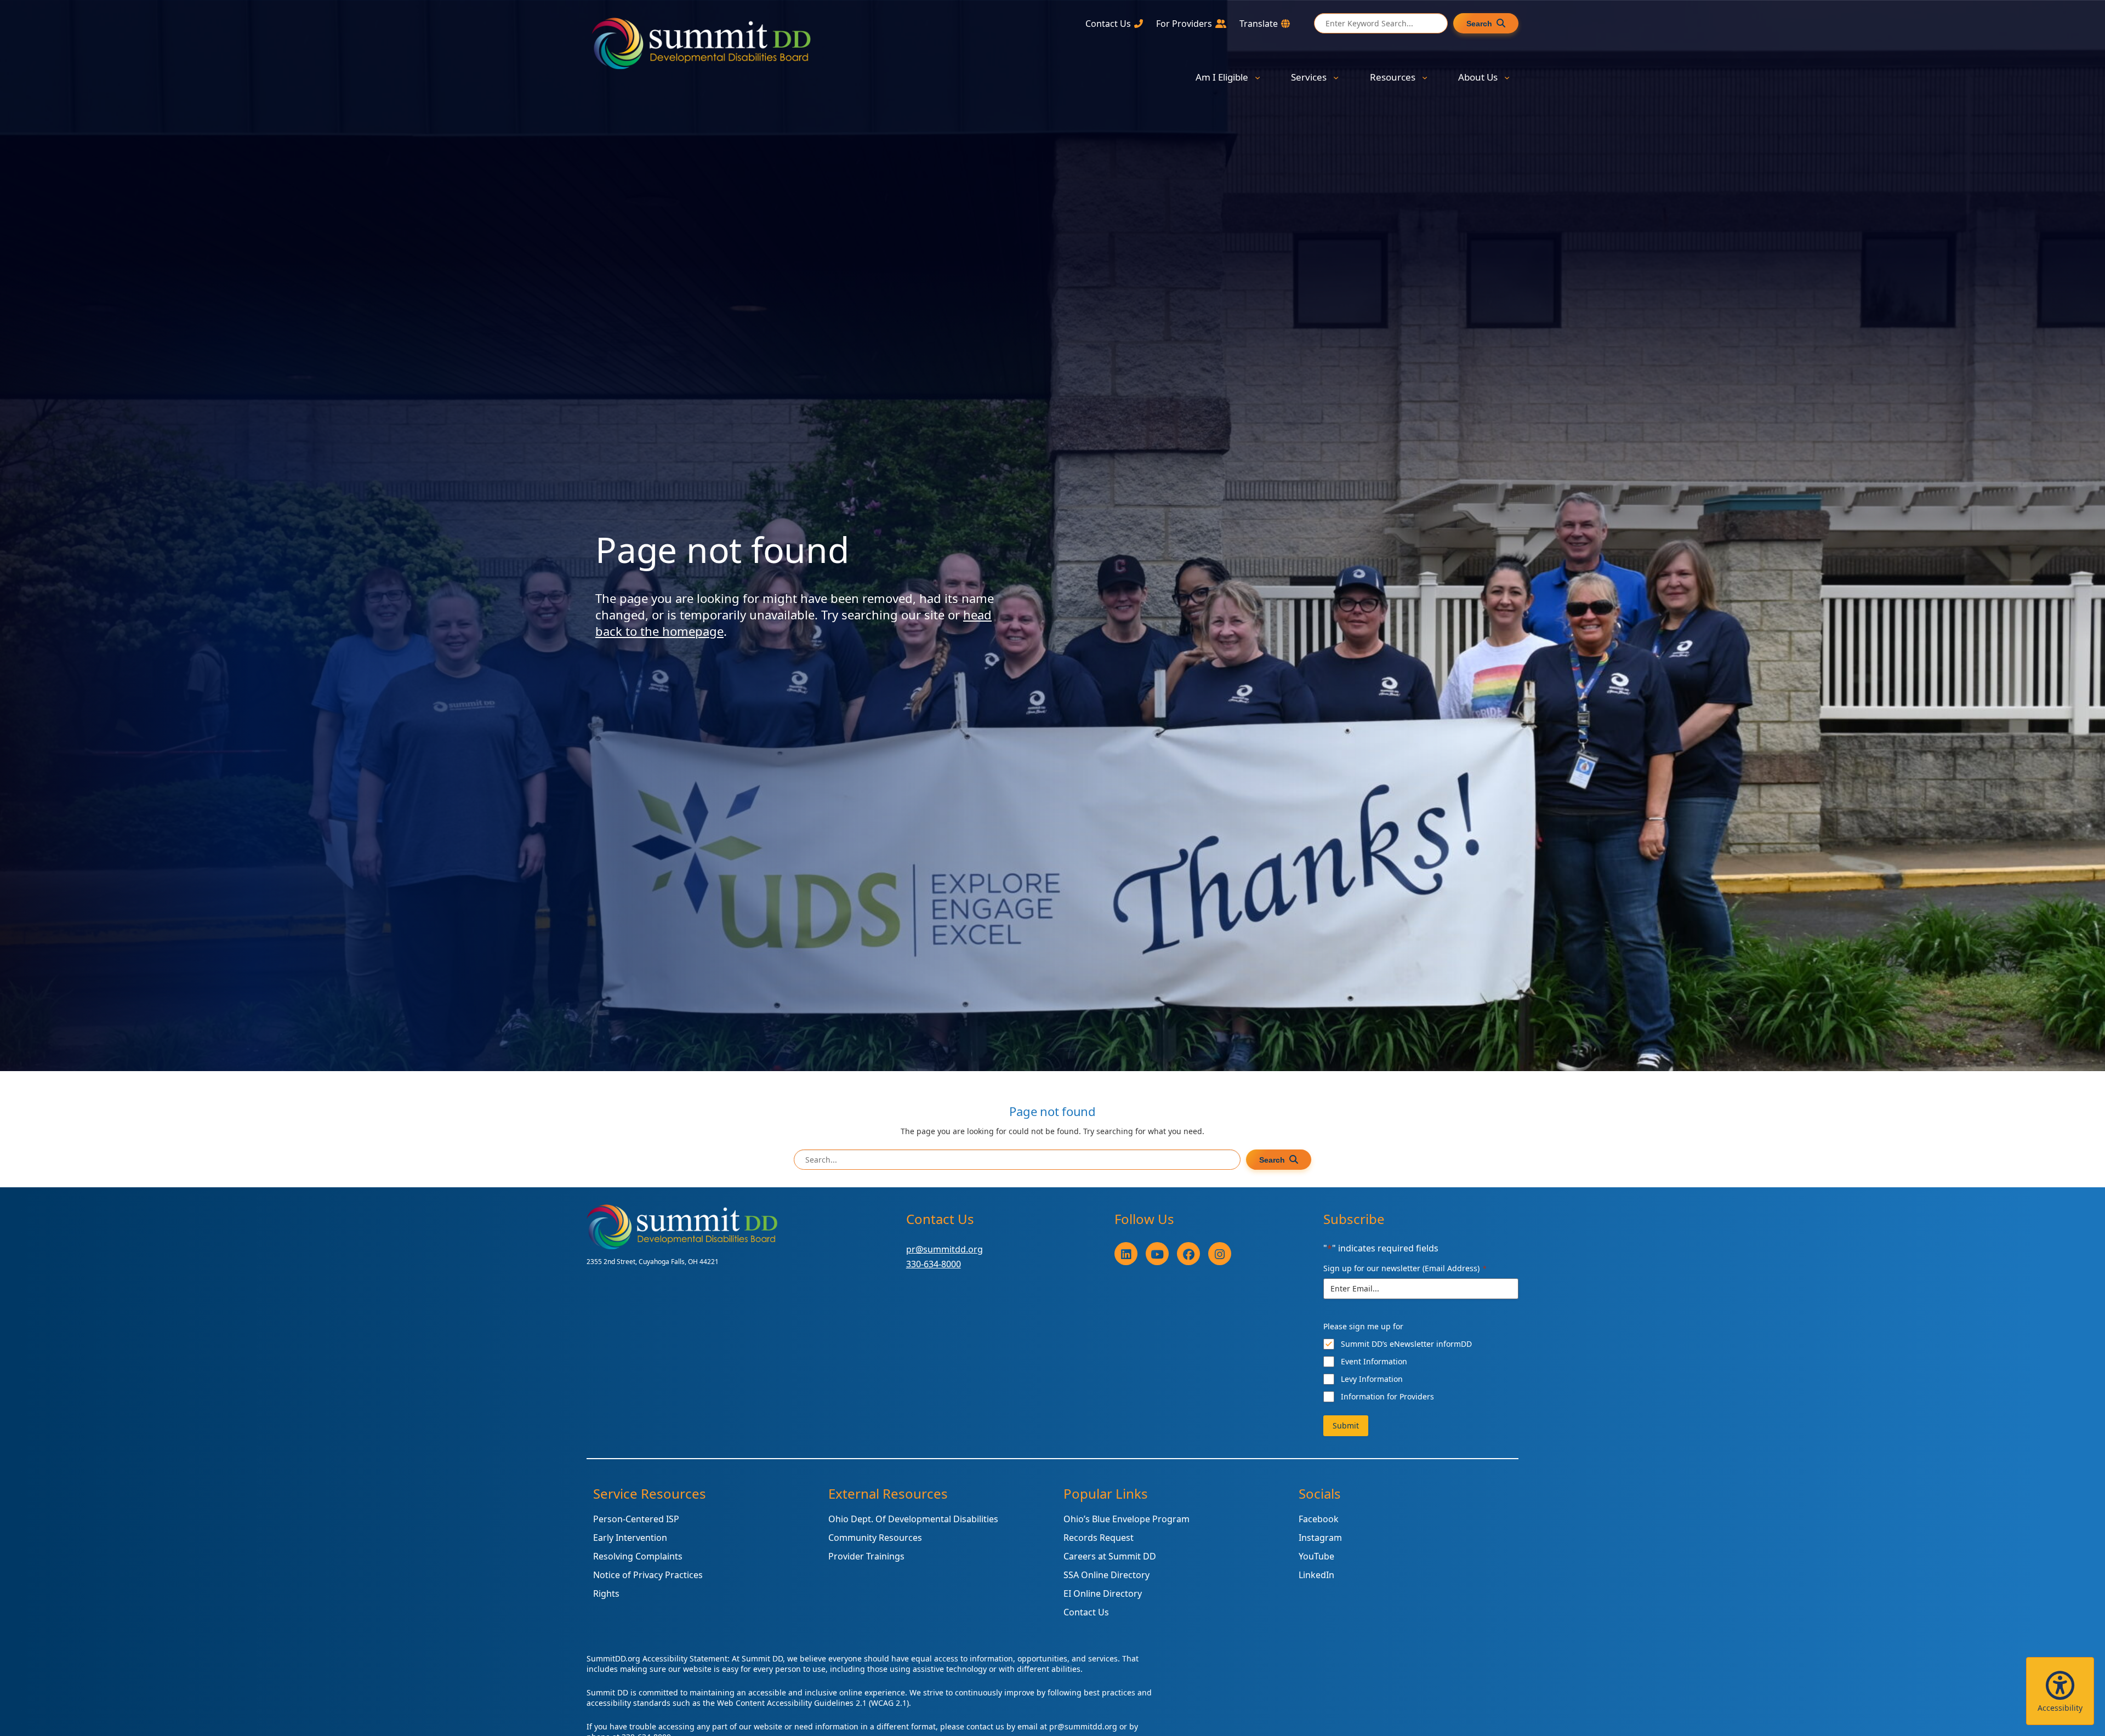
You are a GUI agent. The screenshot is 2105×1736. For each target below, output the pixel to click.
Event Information (1374, 1361)
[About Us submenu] (1507, 77)
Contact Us (1086, 1612)
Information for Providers (1387, 1396)
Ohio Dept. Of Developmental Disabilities (913, 1519)
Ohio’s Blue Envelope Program (1127, 1519)
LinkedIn (1316, 1575)
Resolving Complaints (638, 1556)
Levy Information (1372, 1379)
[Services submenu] (1336, 77)
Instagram (1320, 1538)
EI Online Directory (1103, 1593)
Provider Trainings (866, 1556)
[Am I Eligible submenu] (1258, 77)
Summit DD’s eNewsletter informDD (1406, 1344)
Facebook (1319, 1519)
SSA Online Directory (1106, 1575)
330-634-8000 (934, 1264)
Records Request (1099, 1538)
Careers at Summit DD (1110, 1556)
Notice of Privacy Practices (648, 1575)
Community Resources (875, 1538)
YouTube (1316, 1556)
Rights (606, 1593)
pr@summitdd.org (945, 1249)
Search (1479, 24)
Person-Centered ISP (636, 1519)
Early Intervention (630, 1538)
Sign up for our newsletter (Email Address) (1405, 1268)
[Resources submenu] (1425, 77)
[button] (2060, 1691)
